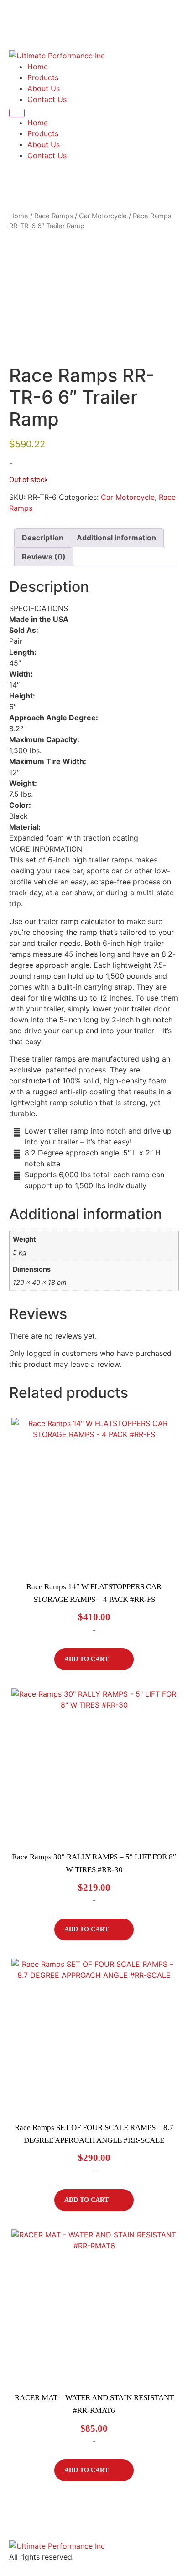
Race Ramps (54, 216)
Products (43, 77)
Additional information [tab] (116, 538)
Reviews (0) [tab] (44, 557)
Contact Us (47, 99)
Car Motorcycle (103, 216)
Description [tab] (43, 538)
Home (38, 67)
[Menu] (17, 113)
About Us (44, 88)
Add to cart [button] (86, 1659)
